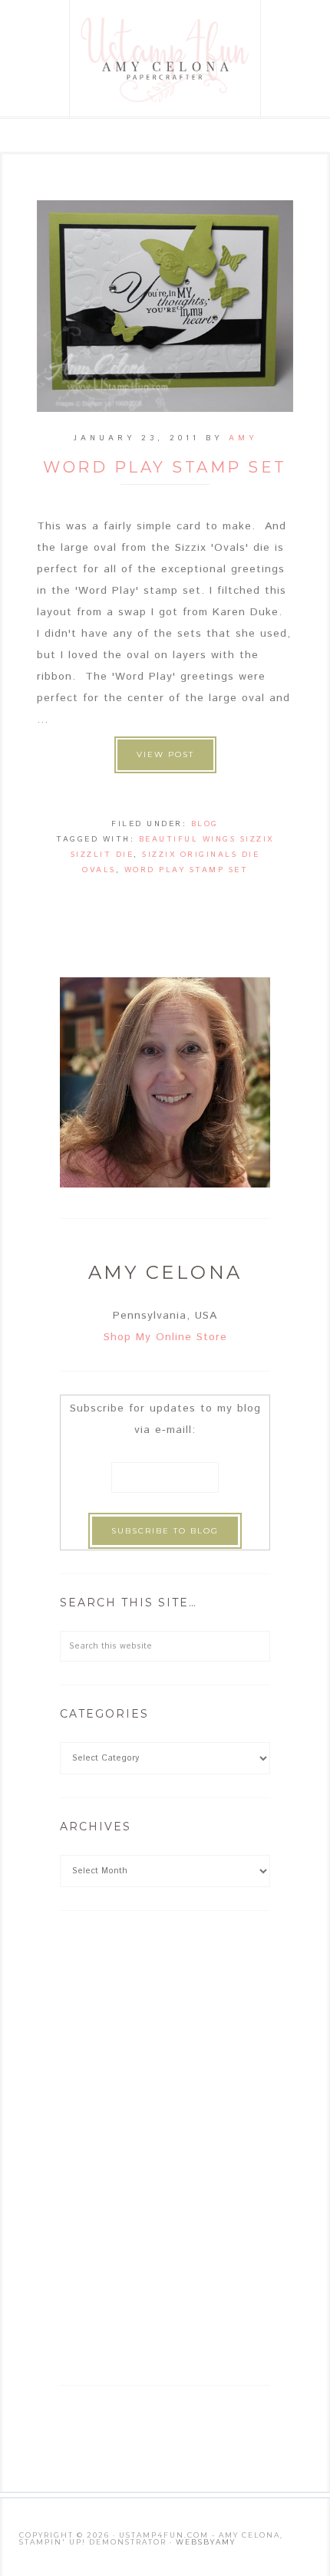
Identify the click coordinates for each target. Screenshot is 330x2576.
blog (205, 824)
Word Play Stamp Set (165, 467)
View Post (165, 754)
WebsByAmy (206, 2542)
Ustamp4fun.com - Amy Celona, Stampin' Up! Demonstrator (166, 59)
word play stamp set (186, 870)
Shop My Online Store (165, 1337)
